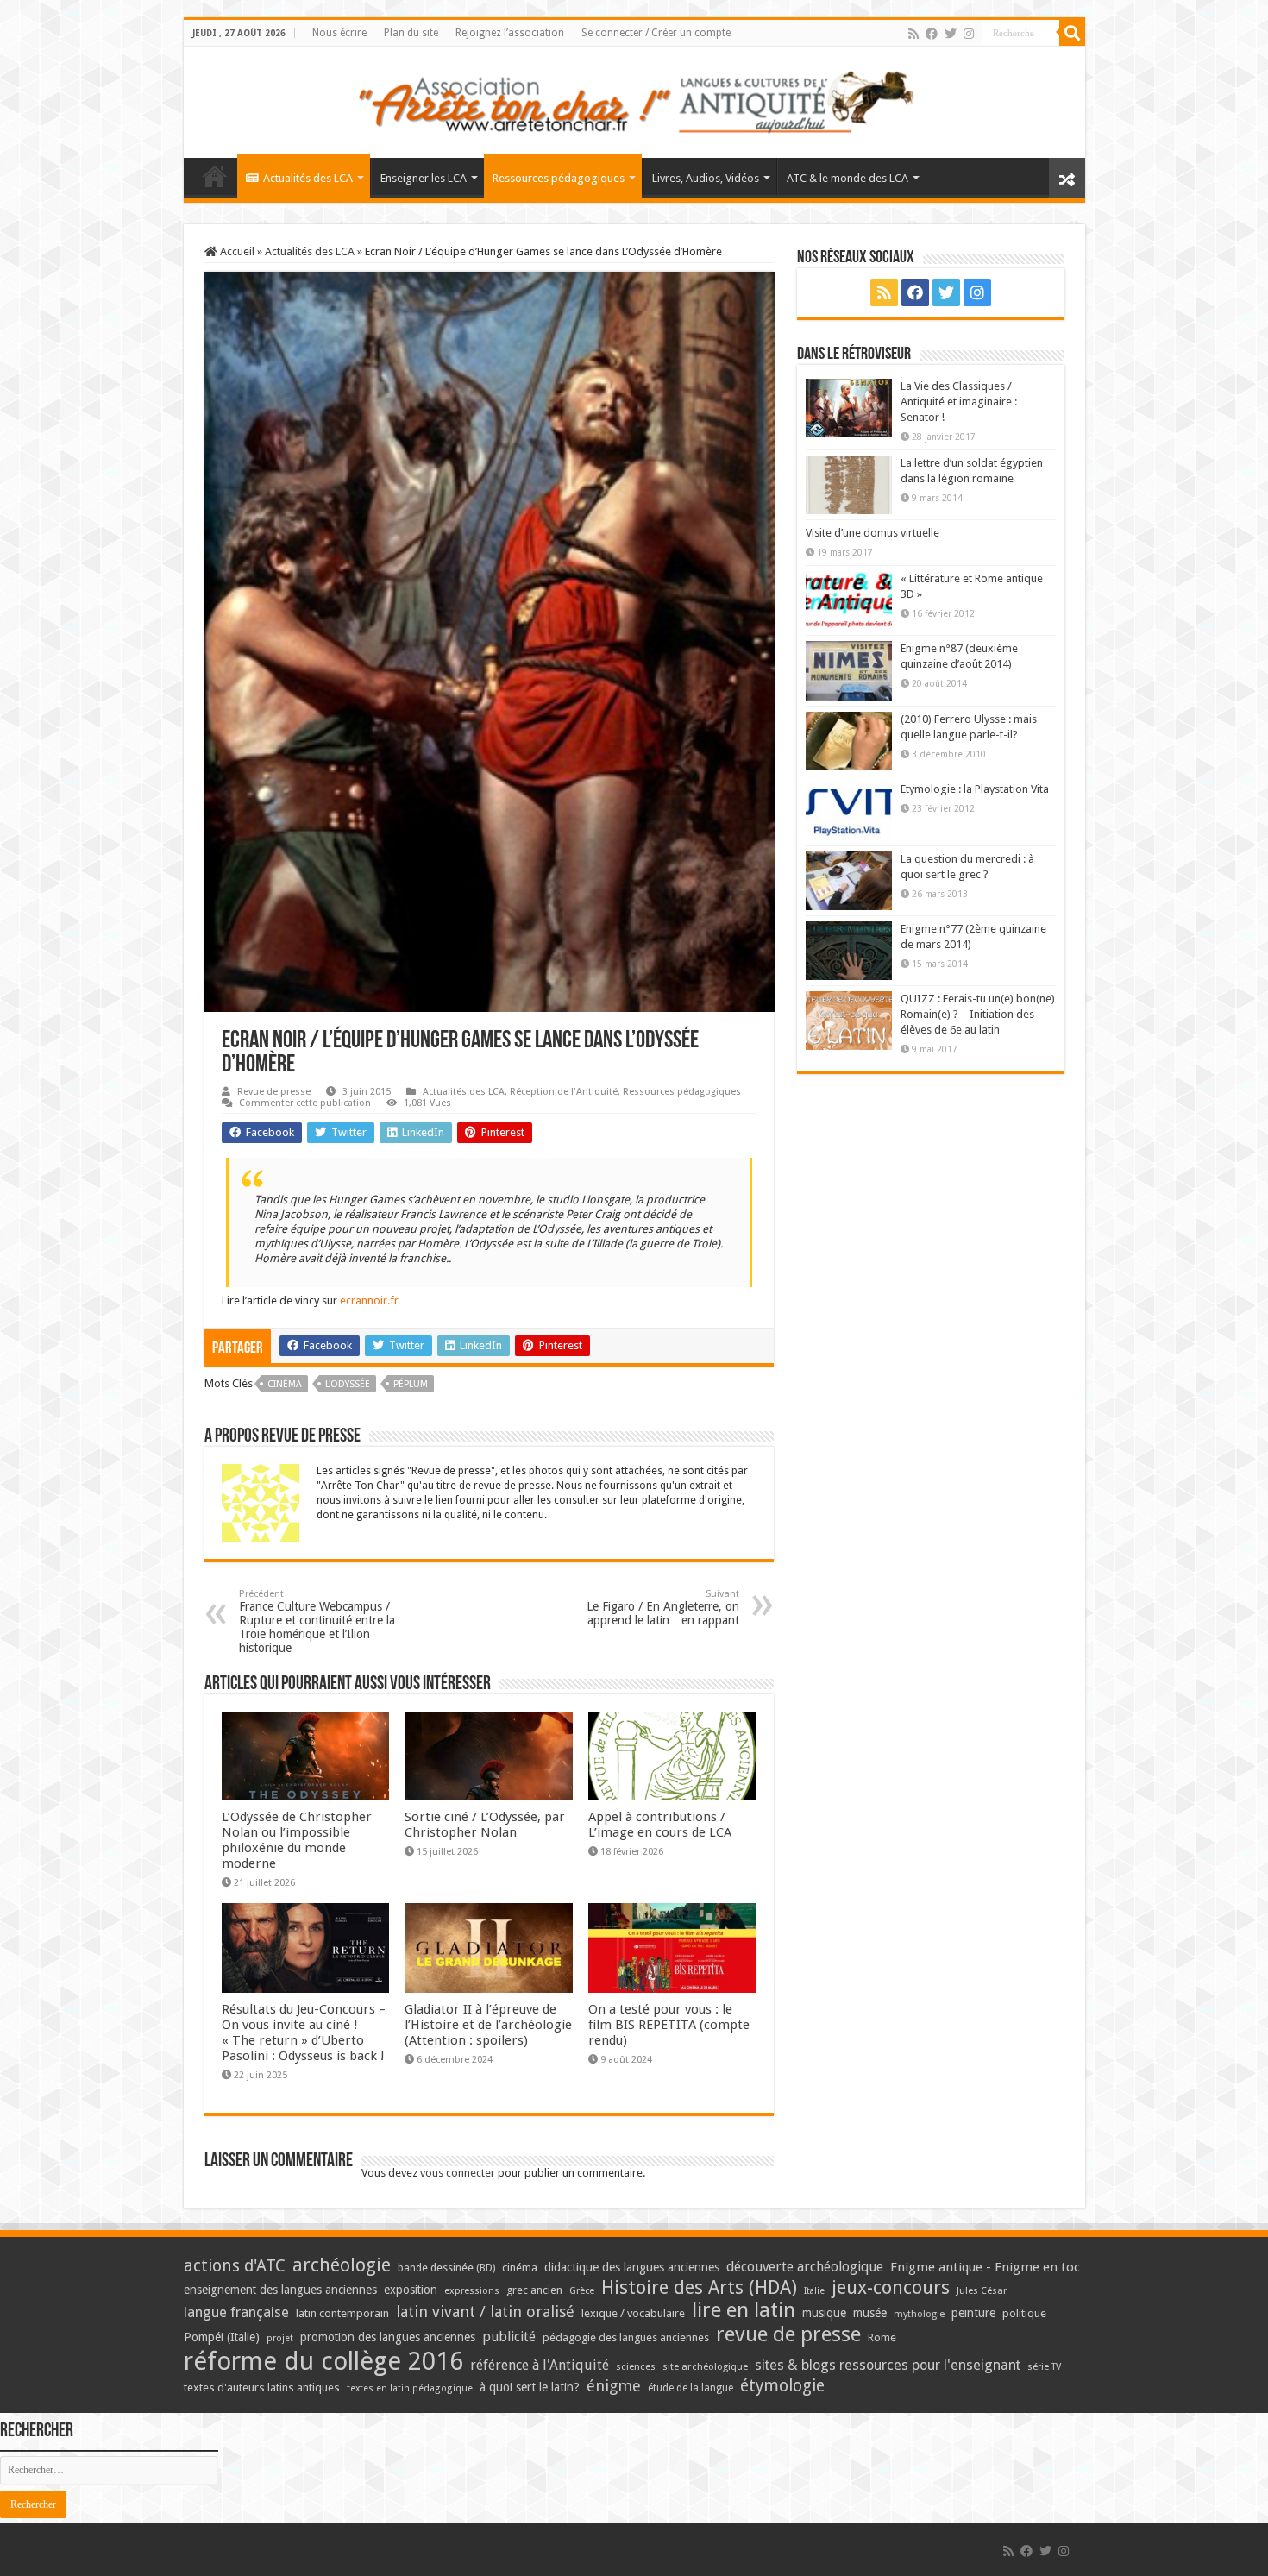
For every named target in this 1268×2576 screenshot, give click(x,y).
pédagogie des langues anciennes (626, 2337)
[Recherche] (1072, 33)
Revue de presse (274, 1092)
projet (280, 2338)
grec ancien (534, 2290)
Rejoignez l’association (510, 33)
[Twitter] (951, 34)
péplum (411, 1384)
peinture (973, 2313)
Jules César (982, 2290)
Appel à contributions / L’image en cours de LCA (660, 1825)
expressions (472, 2291)
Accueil (236, 251)
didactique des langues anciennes (632, 2267)
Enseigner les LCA (424, 178)
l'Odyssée (348, 1384)
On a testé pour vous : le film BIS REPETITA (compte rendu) (669, 2025)
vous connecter (458, 2173)
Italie (814, 2291)
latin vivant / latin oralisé (485, 2312)
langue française (236, 2312)
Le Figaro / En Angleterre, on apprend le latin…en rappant (663, 1608)
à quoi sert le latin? (530, 2387)
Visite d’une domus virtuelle (873, 533)
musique (824, 2313)
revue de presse (788, 2334)
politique (1024, 2313)
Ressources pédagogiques (559, 178)
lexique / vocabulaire (633, 2313)
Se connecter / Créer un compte (656, 33)
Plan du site (411, 33)
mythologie (919, 2314)
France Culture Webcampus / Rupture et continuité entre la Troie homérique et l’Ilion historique (317, 1621)
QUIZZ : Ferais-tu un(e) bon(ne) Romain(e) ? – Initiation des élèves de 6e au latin (978, 1014)
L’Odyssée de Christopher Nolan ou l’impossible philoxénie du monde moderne (297, 1840)
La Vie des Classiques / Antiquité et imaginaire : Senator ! (959, 402)
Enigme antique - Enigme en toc (985, 2267)
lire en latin (744, 2310)
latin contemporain (342, 2313)
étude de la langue (690, 2388)
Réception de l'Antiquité (564, 1092)
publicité (509, 2337)
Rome (882, 2337)
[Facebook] (932, 34)
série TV (1044, 2367)
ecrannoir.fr (369, 1301)
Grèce (582, 2291)
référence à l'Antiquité (540, 2365)
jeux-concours (891, 2287)
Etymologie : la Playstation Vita (975, 789)
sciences (636, 2366)
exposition (411, 2290)
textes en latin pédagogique (410, 2388)
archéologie (342, 2265)
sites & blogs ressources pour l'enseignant (888, 2365)
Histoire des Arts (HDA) (699, 2287)
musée (870, 2313)
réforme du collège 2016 (323, 2361)
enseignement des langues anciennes (280, 2290)
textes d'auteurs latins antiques (262, 2388)
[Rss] (913, 34)
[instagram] (969, 34)
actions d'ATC (235, 2266)
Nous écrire (339, 33)
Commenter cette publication (305, 1103)
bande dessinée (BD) (446, 2268)
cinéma (285, 1384)
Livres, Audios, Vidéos (706, 178)
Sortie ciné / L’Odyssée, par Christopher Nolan (485, 1825)
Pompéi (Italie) (222, 2337)
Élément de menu (215, 176)
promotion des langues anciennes (388, 2337)
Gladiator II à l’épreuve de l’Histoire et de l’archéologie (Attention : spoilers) (488, 2025)
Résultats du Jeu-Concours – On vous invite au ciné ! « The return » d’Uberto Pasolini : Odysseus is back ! (304, 2033)
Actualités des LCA (308, 178)
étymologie (782, 2386)
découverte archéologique (805, 2267)
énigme (614, 2386)
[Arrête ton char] (634, 99)
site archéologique (705, 2366)
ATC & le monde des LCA (847, 178)
